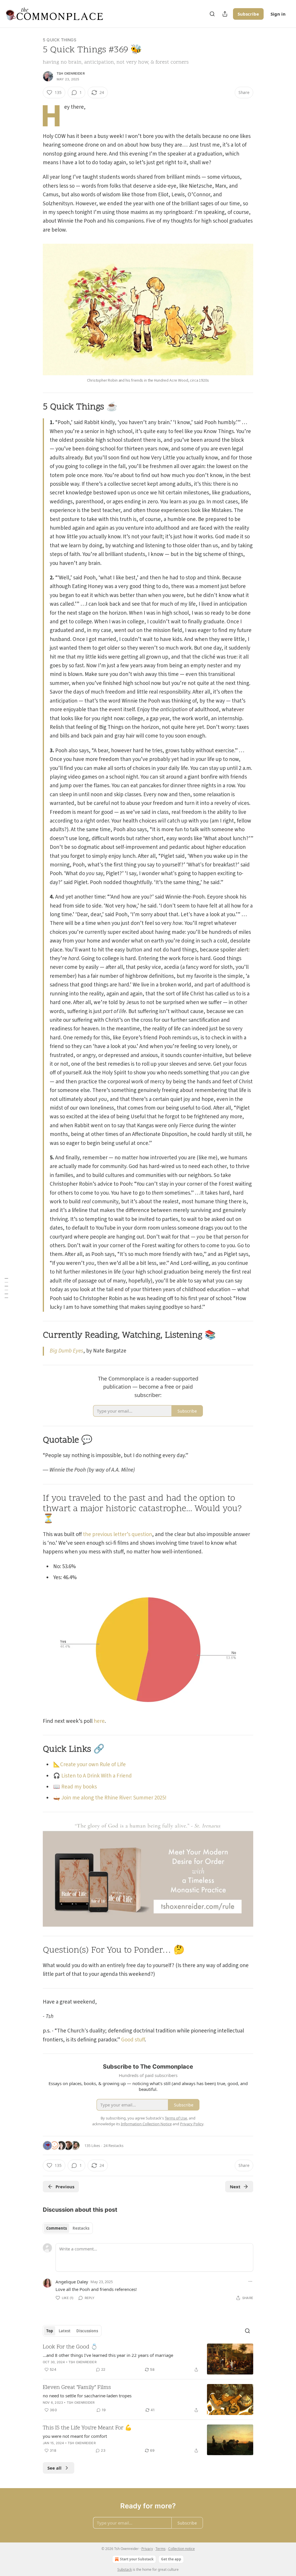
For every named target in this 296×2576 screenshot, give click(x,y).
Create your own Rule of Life (93, 1765)
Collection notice (182, 2549)
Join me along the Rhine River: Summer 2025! (114, 1798)
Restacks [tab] (81, 2228)
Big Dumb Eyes (66, 1351)
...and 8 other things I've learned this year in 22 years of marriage (108, 2355)
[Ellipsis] (250, 2281)
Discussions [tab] (87, 2331)
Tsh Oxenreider (71, 73)
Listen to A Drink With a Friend (97, 1776)
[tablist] (68, 2228)
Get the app (171, 2559)
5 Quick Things (60, 40)
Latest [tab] (65, 2331)
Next (235, 2187)
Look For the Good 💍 (70, 2347)
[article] (148, 2359)
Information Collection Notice (146, 2124)
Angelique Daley (72, 2282)
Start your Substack (137, 2559)
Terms (161, 2549)
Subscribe (248, 14)
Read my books (79, 1787)
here (99, 1721)
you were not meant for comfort (75, 2436)
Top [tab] (50, 2331)
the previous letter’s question (118, 1534)
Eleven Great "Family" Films (77, 2388)
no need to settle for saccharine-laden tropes (87, 2396)
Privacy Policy (192, 2124)
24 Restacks (113, 2146)
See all (54, 2468)
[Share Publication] (225, 14)
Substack (125, 2569)
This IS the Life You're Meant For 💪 (87, 2428)
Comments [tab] (57, 2228)
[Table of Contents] (6, 1288)
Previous (65, 2187)
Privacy (147, 2549)
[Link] (35, 407)
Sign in (278, 14)
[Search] (212, 14)
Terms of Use (176, 2118)
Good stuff (133, 2040)
